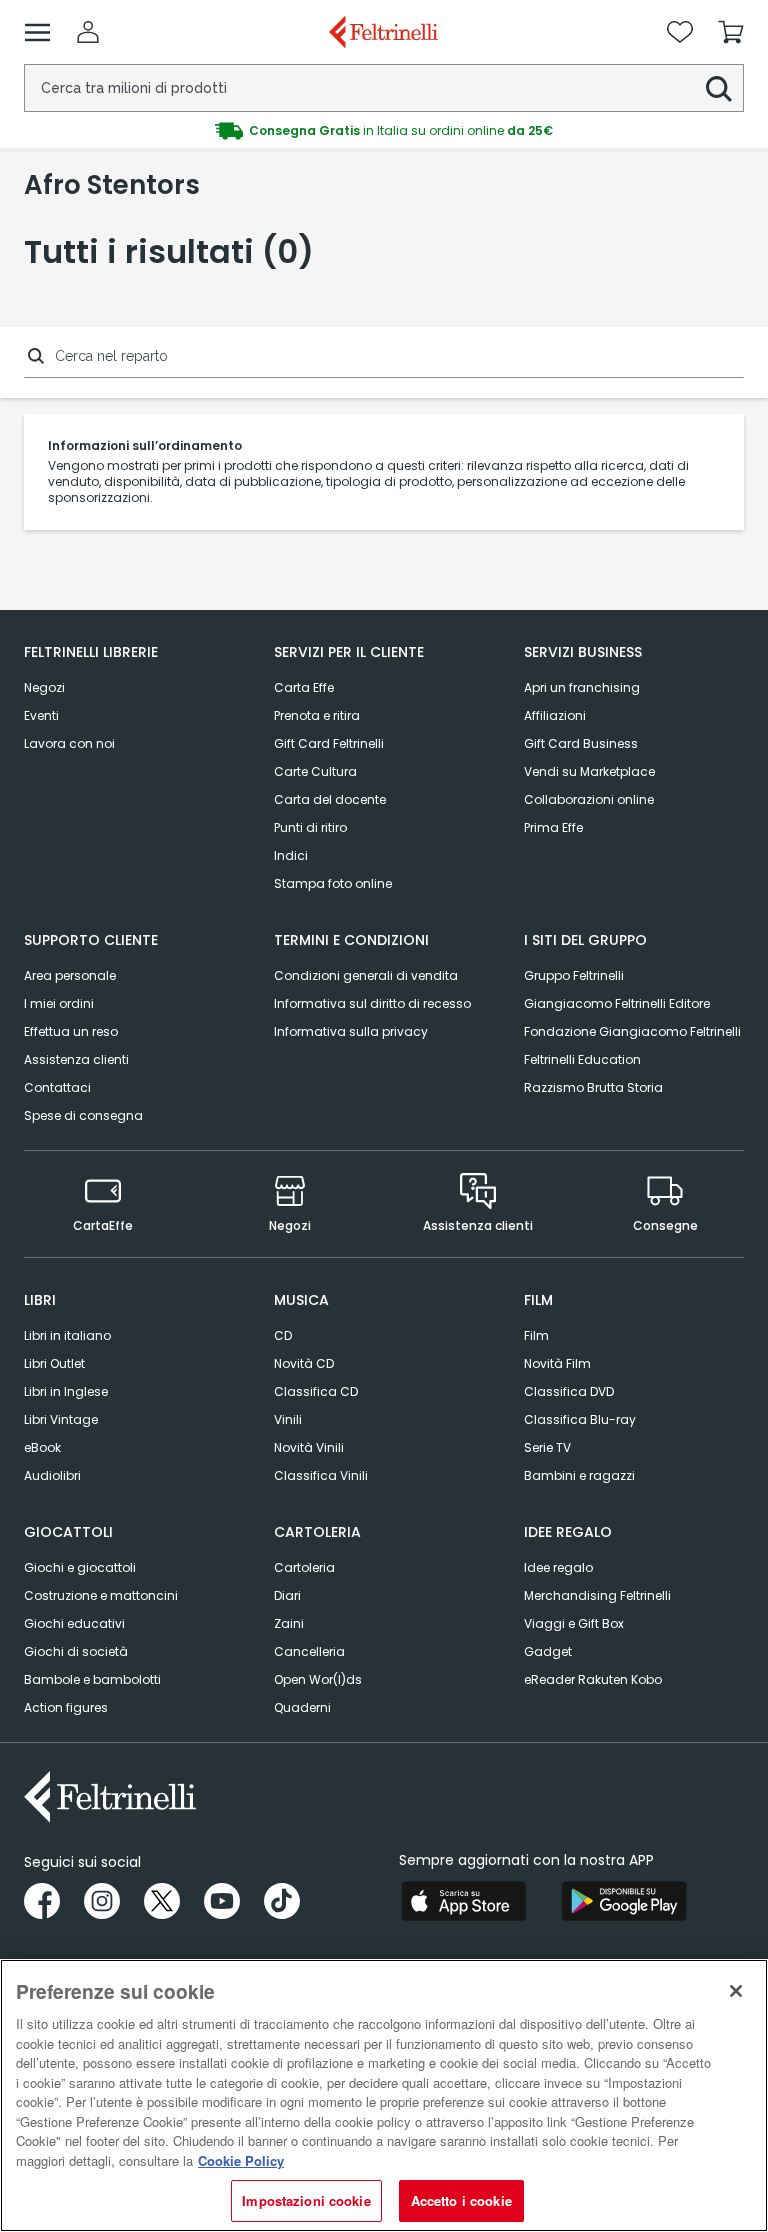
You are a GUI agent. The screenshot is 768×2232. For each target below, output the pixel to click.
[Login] (88, 32)
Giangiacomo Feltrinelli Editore (617, 1003)
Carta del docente (330, 799)
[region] (384, 2095)
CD (283, 1335)
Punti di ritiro (310, 827)
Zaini (289, 1623)
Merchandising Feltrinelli (597, 1595)
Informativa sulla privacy (351, 1031)
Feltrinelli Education (582, 1059)
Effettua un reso (71, 1031)
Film (536, 1335)
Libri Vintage (61, 1419)
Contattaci (57, 1087)
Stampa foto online (333, 883)
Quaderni (302, 1707)
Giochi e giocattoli (80, 1567)
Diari (287, 1595)
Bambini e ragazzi (579, 1475)
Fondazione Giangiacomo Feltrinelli (632, 1031)
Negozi (44, 687)
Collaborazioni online (589, 799)
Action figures (66, 1707)
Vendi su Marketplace (589, 771)
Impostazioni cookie (306, 2200)
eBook (42, 1447)
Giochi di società (76, 1651)
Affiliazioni (555, 715)
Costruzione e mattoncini (101, 1595)
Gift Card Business (581, 743)
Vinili (288, 1419)
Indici (291, 855)
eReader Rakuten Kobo (593, 1679)
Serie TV (547, 1447)
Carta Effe (304, 687)
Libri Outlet (54, 1363)
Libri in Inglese (66, 1391)
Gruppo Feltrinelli (574, 975)
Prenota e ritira (317, 715)
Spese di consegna (83, 1115)
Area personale (70, 975)
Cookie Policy (241, 2160)
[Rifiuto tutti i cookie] (736, 1991)
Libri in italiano (67, 1335)
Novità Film (557, 1363)
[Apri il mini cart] (731, 32)
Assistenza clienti (76, 1059)
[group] (384, 131)
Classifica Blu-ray (580, 1419)
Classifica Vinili (321, 1475)
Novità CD (304, 1363)
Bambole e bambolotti (92, 1679)
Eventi (41, 715)
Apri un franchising (582, 687)
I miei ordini (59, 1003)
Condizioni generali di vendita (366, 975)
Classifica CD (316, 1391)
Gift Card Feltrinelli (329, 743)
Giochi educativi (74, 1623)
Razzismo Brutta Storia (593, 1087)
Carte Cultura (315, 771)
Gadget (548, 1651)
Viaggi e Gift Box (574, 1623)
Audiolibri (52, 1475)
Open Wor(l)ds (318, 1679)
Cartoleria (304, 1567)
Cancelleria (309, 1651)
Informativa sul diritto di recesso (372, 1003)
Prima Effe (553, 827)
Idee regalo (558, 1567)
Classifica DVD (569, 1391)
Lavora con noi (69, 743)
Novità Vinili (309, 1447)
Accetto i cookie (461, 2200)
